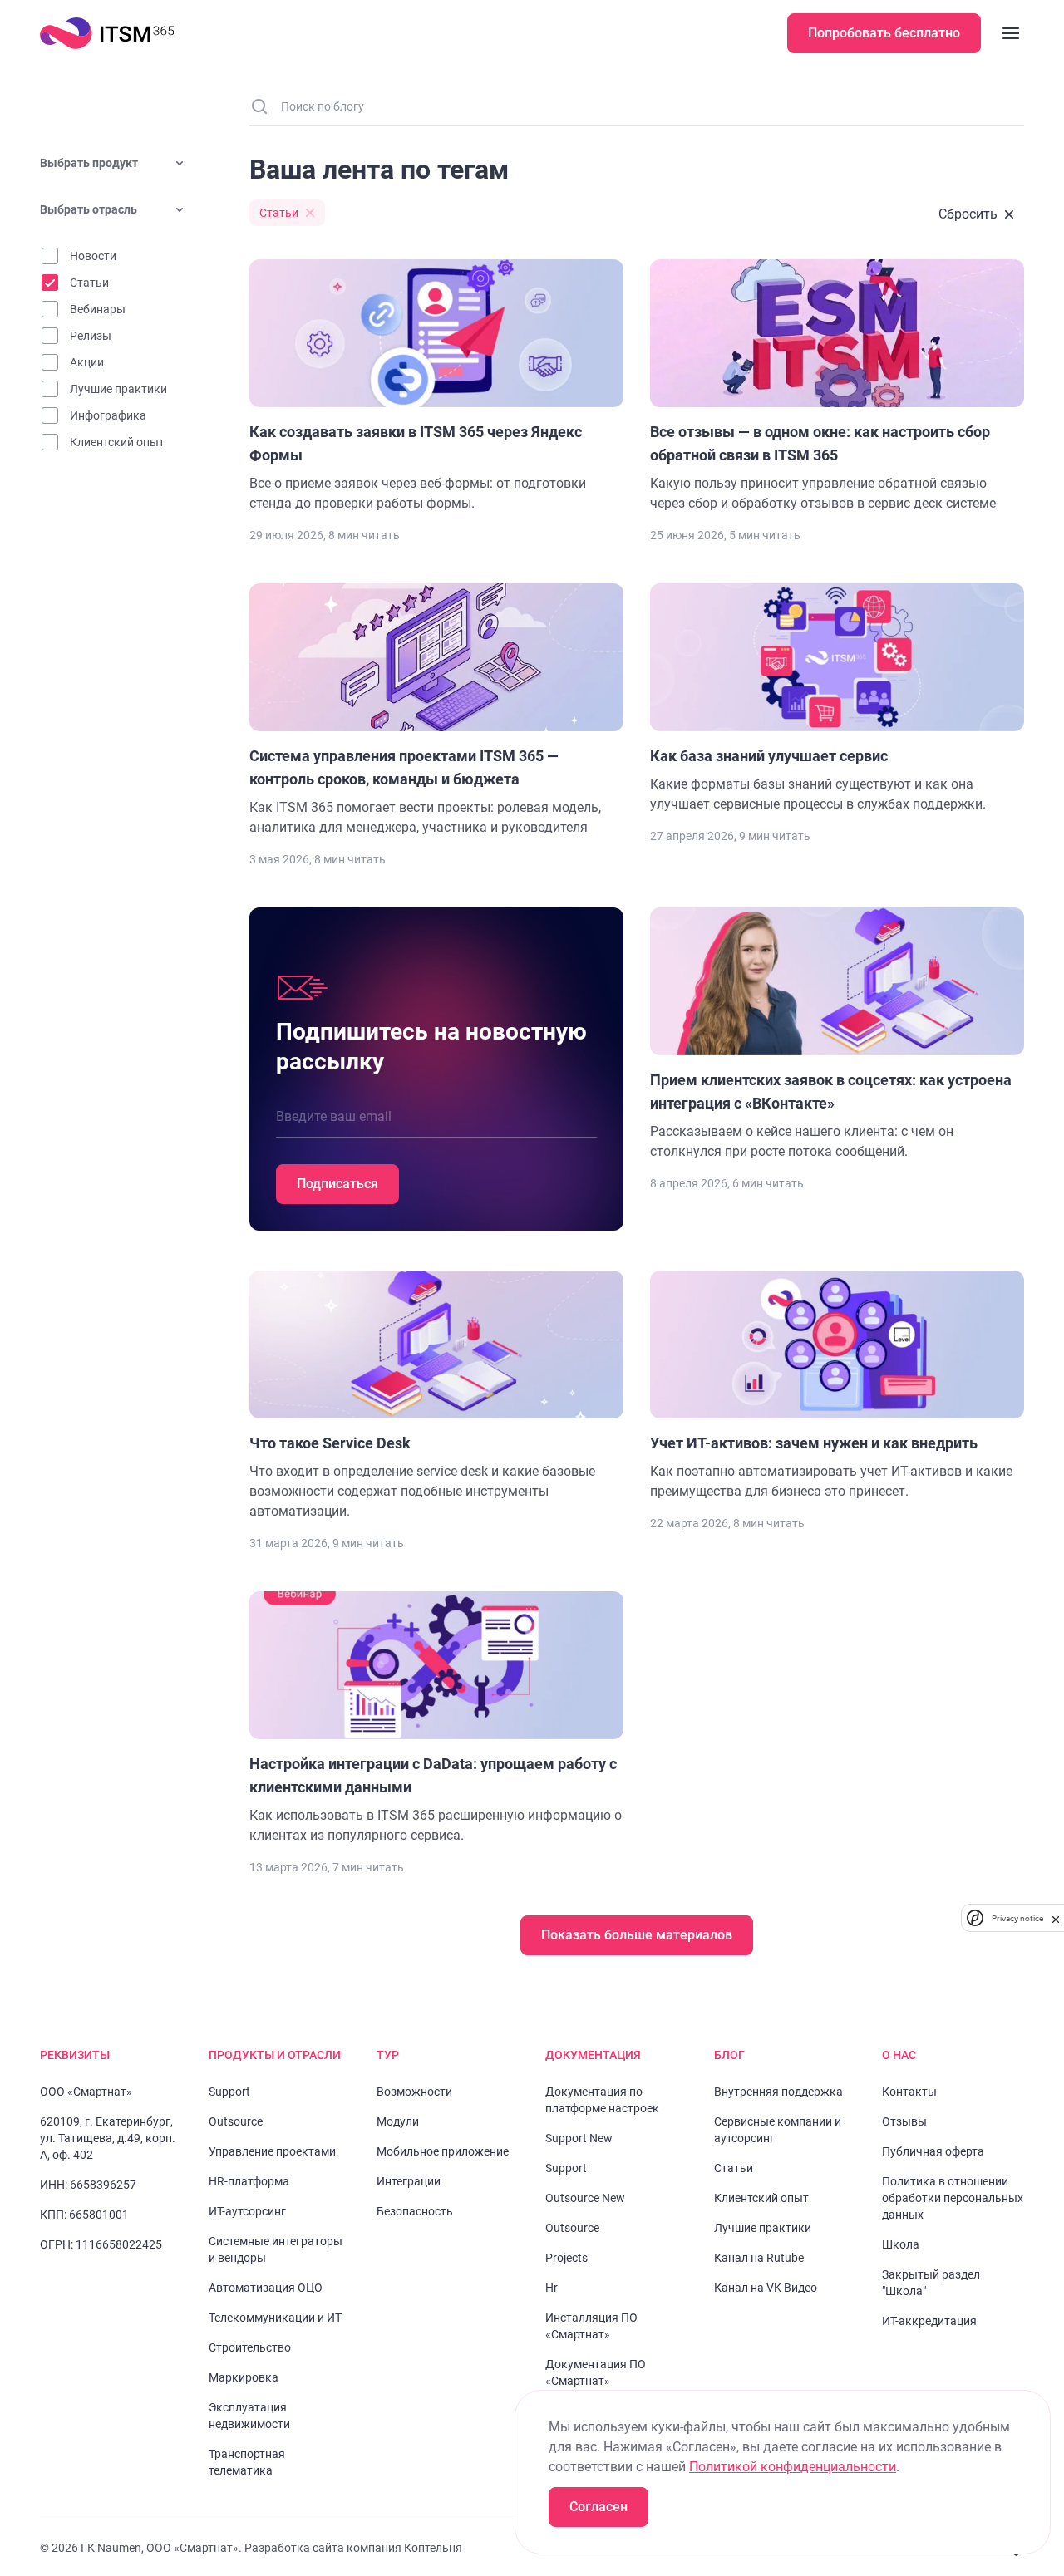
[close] (1056, 1918)
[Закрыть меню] (1011, 33)
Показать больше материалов (637, 1935)
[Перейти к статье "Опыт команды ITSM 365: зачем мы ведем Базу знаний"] (837, 1035)
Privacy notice (1017, 1918)
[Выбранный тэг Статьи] (287, 213)
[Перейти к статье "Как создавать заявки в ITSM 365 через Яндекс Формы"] (436, 386)
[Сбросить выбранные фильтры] (976, 214)
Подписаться (337, 1184)
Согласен (598, 2507)
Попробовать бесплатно (884, 33)
